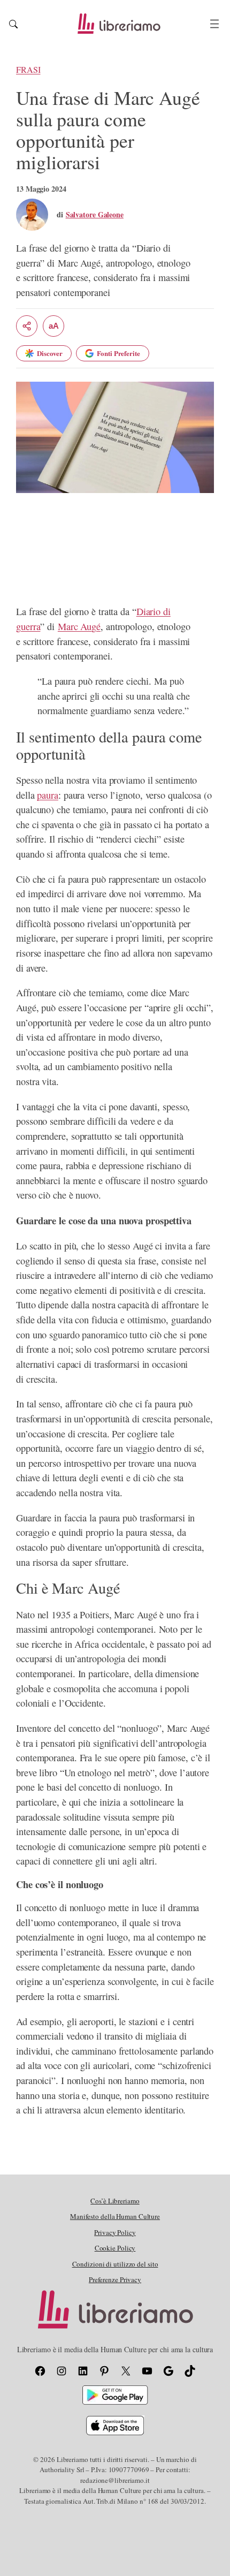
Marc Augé (79, 626)
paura (48, 795)
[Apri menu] (214, 24)
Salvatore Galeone (95, 214)
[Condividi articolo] (27, 326)
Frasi (28, 70)
